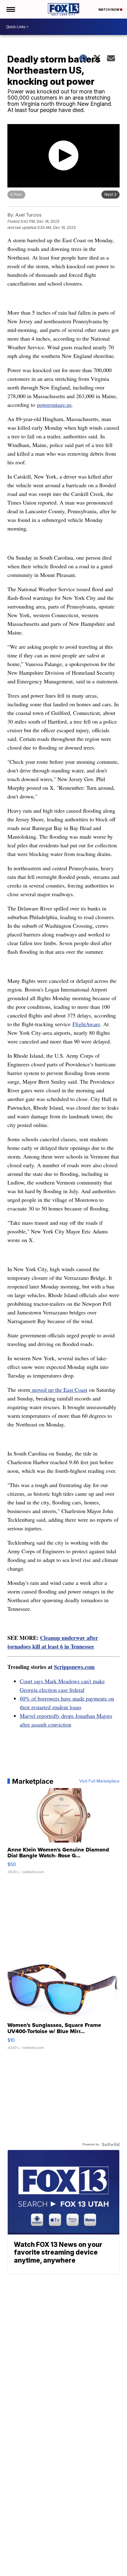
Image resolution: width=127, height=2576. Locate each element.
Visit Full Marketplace (99, 1781)
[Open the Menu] (10, 9)
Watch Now (109, 10)
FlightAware (86, 1024)
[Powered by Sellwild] (111, 2144)
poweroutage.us (54, 405)
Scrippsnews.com (74, 1667)
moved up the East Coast (59, 1390)
